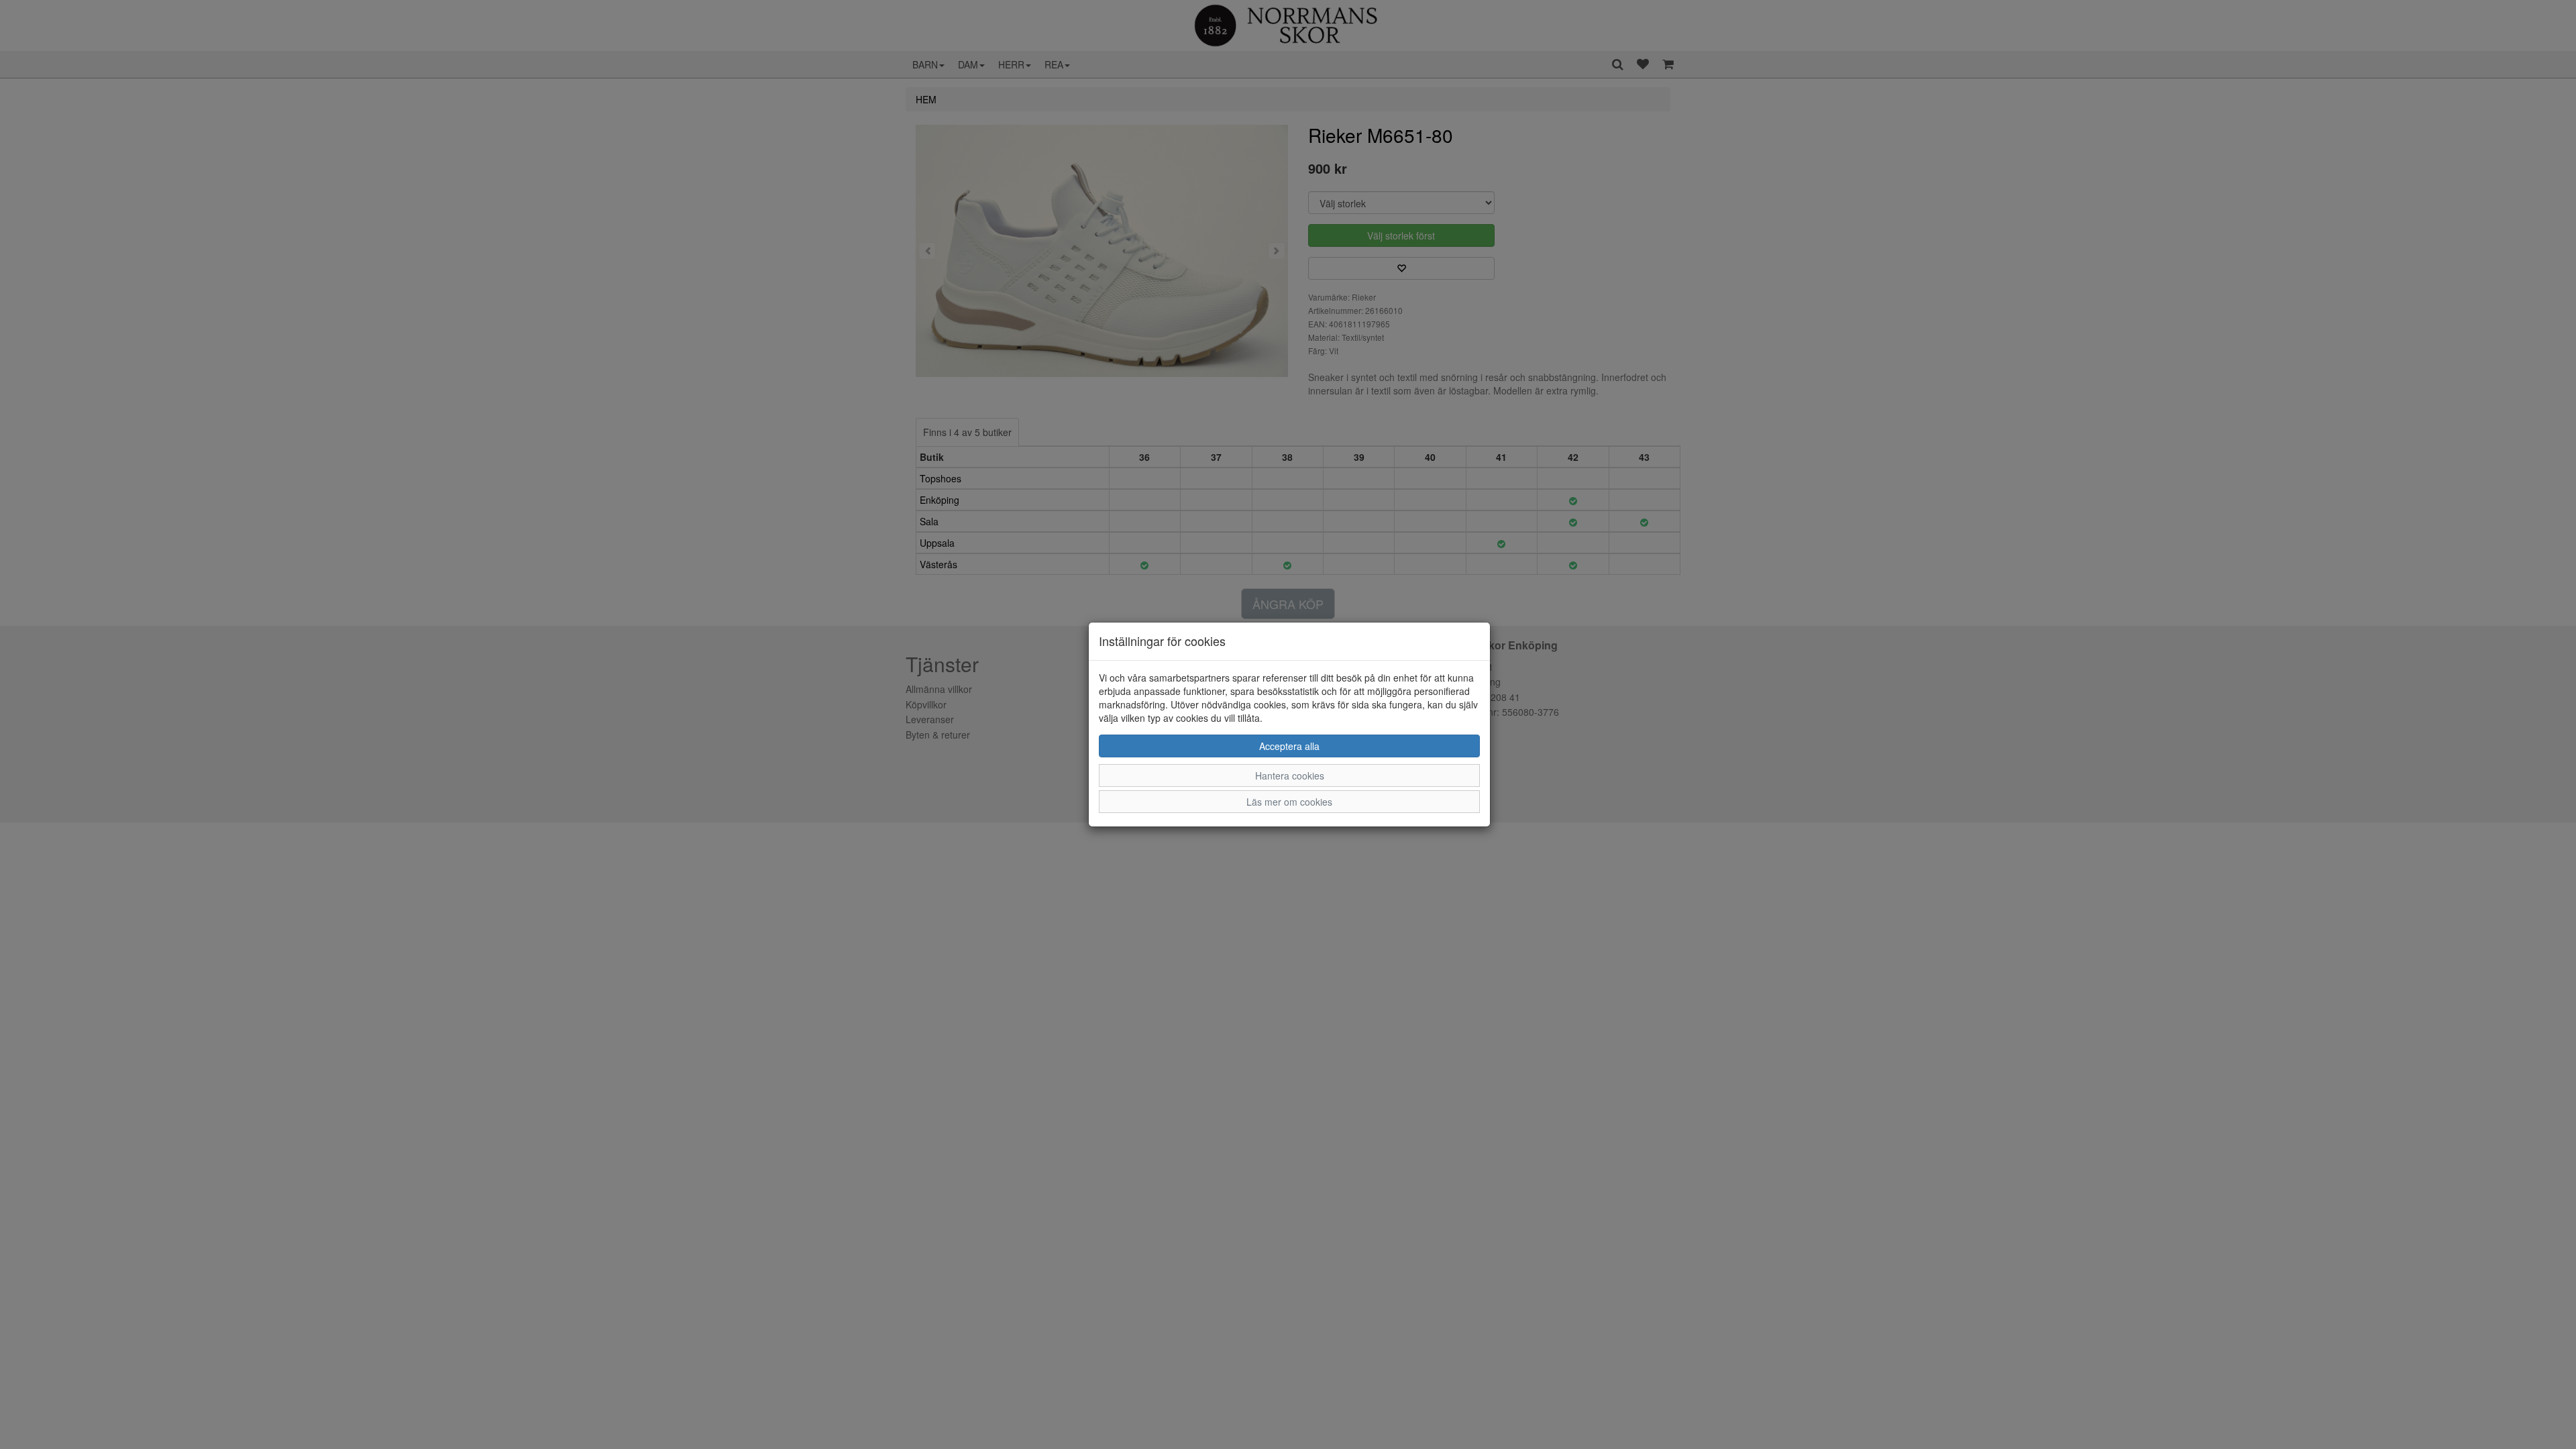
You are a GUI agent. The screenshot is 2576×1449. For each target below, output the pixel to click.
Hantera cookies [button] (1290, 775)
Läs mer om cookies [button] (1289, 802)
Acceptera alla (1289, 746)
